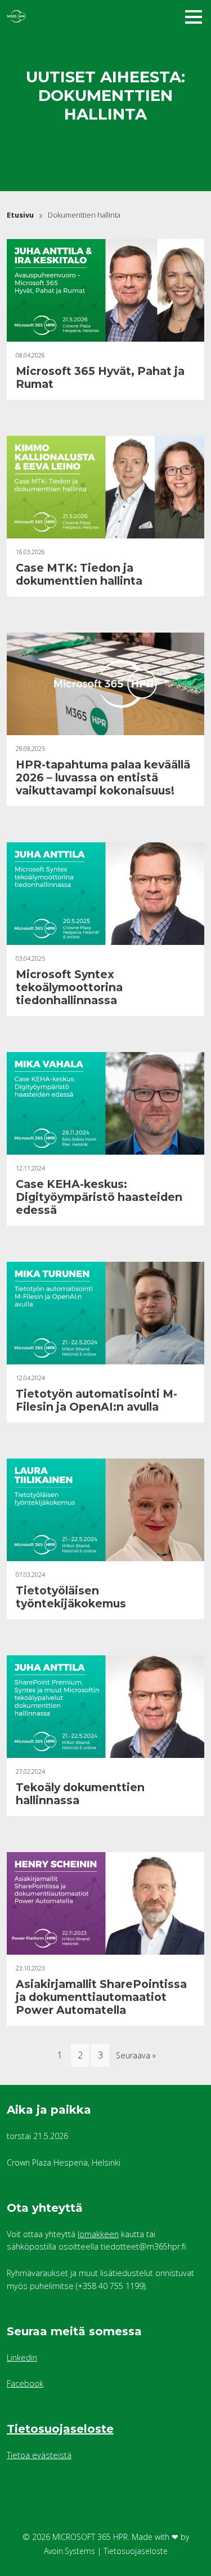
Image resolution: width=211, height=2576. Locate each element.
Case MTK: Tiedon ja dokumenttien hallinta (79, 574)
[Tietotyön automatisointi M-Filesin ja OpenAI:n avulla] (105, 1313)
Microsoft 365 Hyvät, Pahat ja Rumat (100, 377)
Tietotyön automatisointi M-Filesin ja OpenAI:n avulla (96, 1400)
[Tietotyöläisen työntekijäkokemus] (105, 1510)
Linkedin (22, 2358)
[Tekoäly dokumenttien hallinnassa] (105, 1707)
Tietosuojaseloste (60, 2429)
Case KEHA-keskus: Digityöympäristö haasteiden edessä (99, 1197)
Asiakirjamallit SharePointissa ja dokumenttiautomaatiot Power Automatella (101, 1997)
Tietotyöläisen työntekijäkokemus (71, 1597)
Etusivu (20, 215)
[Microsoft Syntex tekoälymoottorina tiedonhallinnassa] (105, 894)
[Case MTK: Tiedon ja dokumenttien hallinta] (105, 487)
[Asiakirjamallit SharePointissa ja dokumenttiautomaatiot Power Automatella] (105, 1904)
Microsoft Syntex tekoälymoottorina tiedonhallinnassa (69, 987)
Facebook (25, 2383)
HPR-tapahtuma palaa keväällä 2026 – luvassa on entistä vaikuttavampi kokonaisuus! (103, 777)
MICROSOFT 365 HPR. (91, 2537)
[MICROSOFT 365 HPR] (74, 16)
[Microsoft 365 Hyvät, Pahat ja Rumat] (105, 291)
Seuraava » (136, 2055)
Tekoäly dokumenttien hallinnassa (80, 1794)
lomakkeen (98, 2234)
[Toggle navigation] (194, 16)
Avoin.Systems (69, 2551)
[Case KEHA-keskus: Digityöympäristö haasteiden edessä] (105, 1104)
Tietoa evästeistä (39, 2455)
